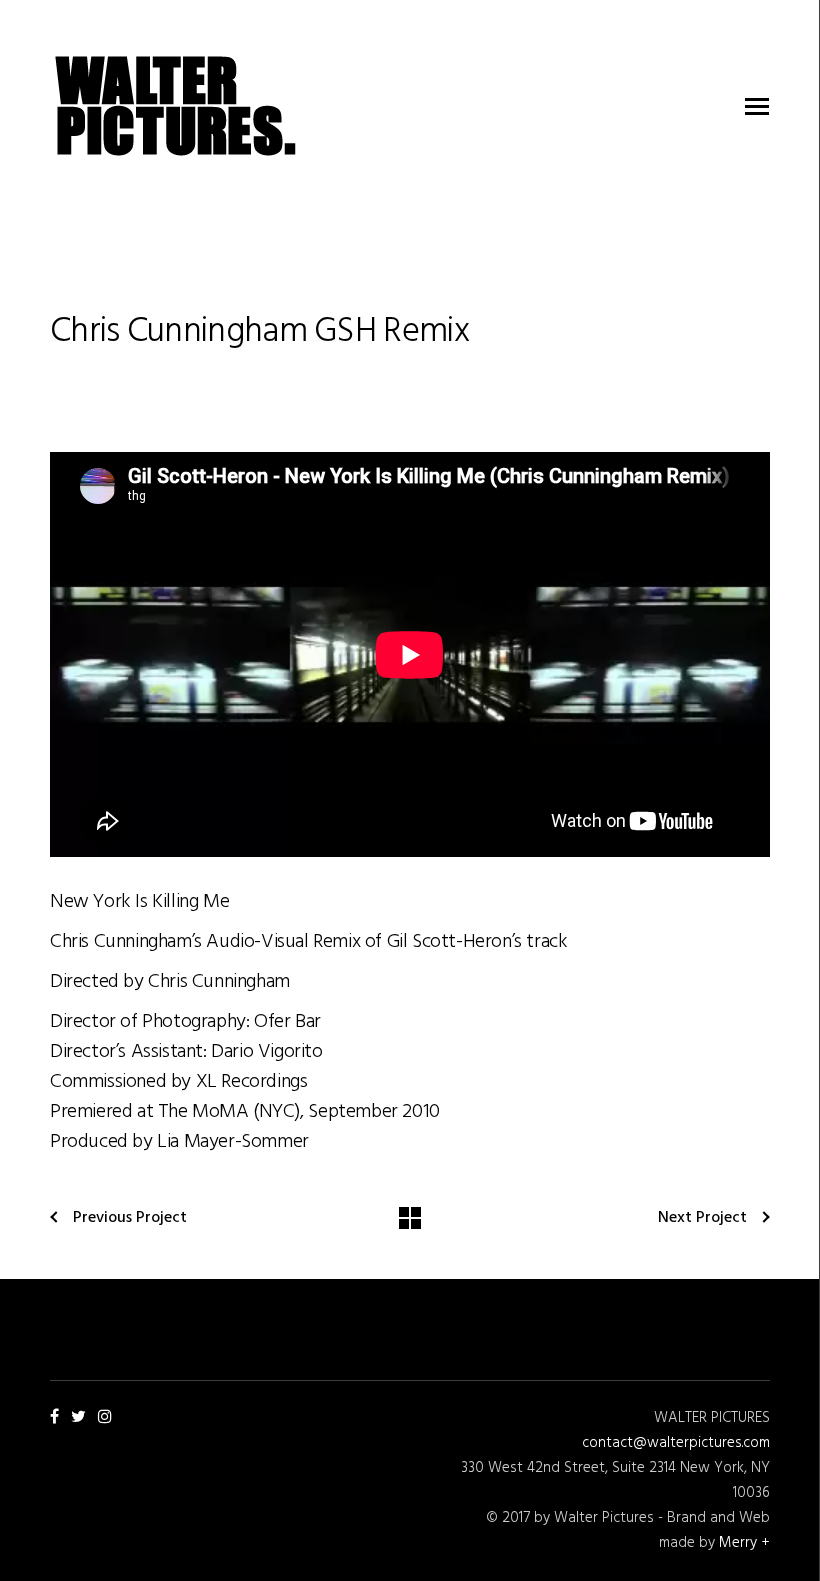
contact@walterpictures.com (676, 1443)
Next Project (702, 1218)
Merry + (744, 1543)
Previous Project (130, 1218)
